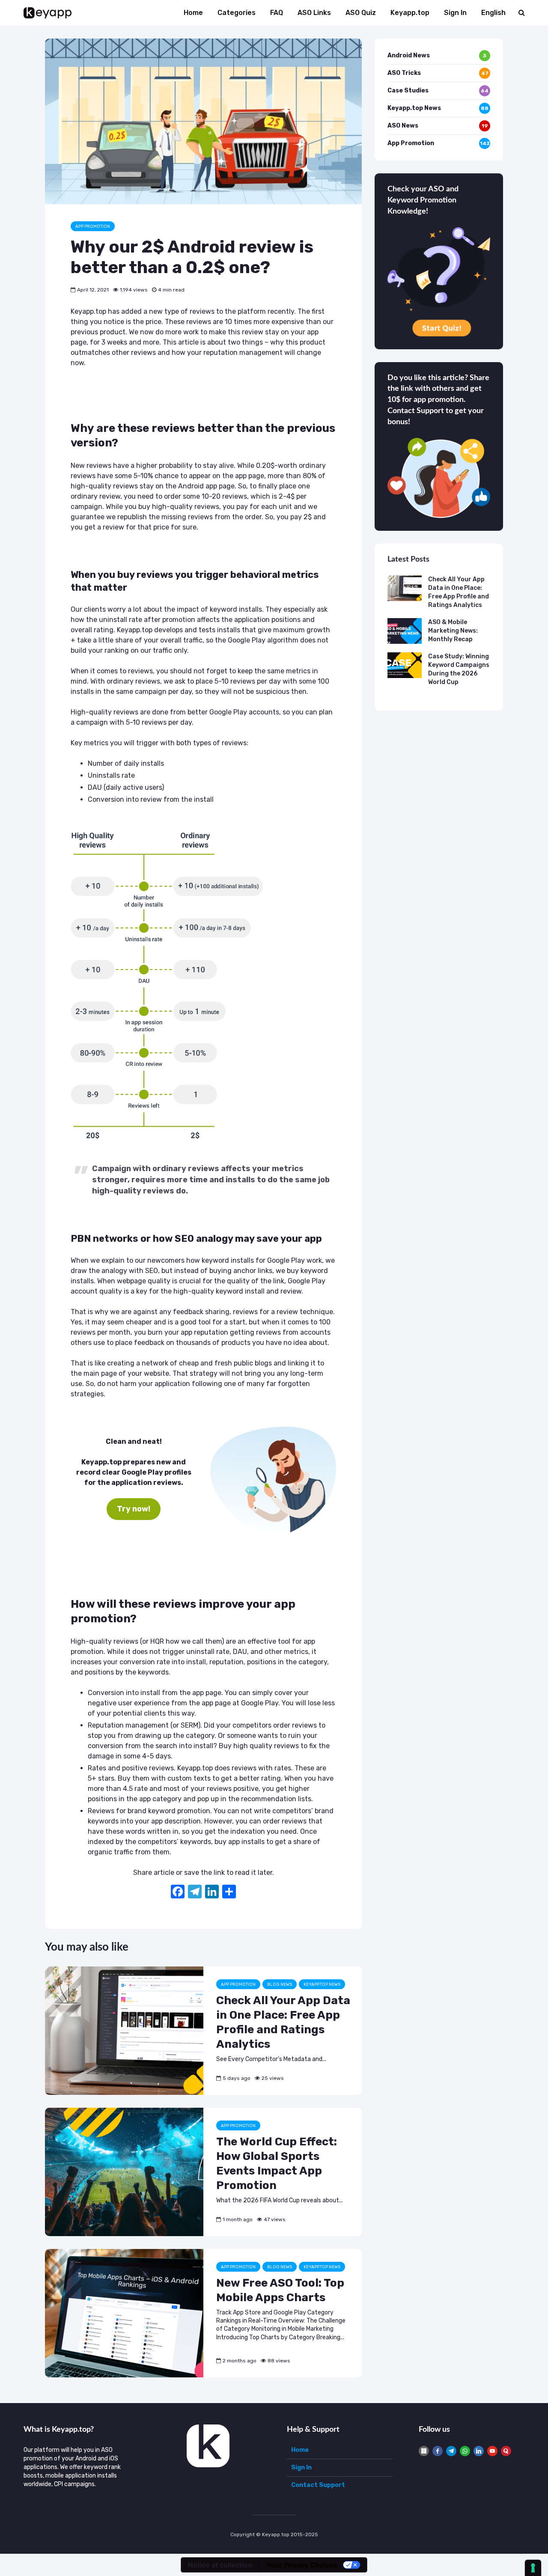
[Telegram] (451, 2451)
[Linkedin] (479, 2451)
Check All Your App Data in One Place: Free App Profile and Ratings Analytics (283, 2022)
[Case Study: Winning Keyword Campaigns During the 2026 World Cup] (405, 665)
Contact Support (318, 2485)
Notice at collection (220, 2565)
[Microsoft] (424, 2451)
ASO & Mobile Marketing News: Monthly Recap (453, 631)
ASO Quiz (361, 13)
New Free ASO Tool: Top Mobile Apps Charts (280, 2290)
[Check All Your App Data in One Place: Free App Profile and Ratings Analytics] (124, 2030)
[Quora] (506, 2451)
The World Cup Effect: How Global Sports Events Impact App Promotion (277, 2164)
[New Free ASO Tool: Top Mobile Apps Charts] (124, 2313)
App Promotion (93, 226)
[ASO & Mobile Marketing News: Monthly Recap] (405, 631)
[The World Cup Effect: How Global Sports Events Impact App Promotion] (124, 2172)
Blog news (280, 1984)
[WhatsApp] (465, 2451)
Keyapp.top (410, 13)
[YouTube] (492, 2451)
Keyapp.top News (322, 1984)
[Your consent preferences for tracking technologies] (533, 2568)
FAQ (277, 13)
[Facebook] (178, 1893)
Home (193, 13)
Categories (237, 13)
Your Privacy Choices (302, 2565)
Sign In (455, 13)
